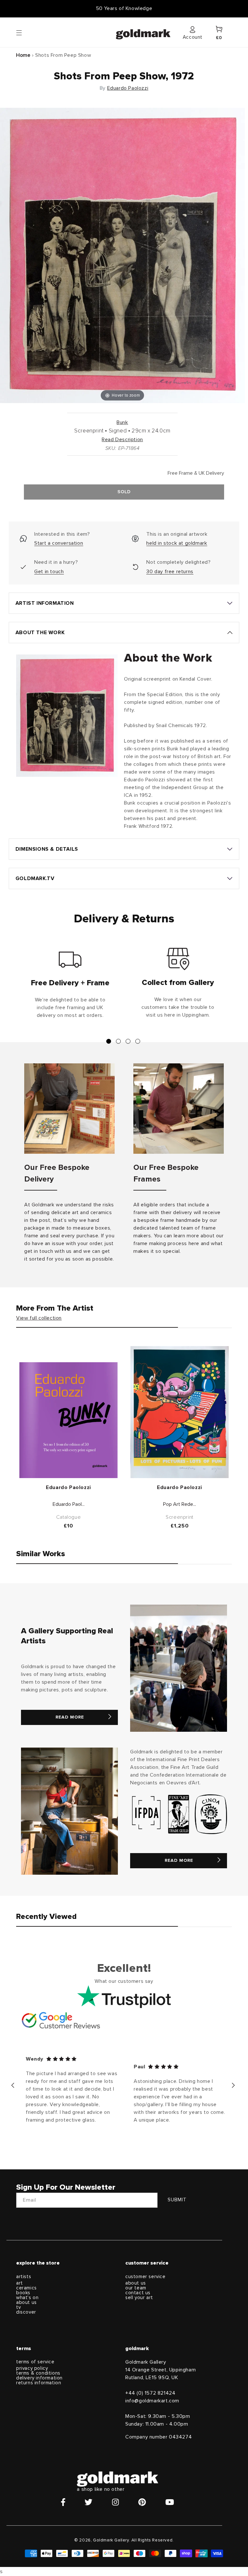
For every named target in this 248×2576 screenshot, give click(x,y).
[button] (25, 32)
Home (23, 55)
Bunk (122, 422)
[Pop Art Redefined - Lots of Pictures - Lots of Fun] (180, 1412)
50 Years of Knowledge (124, 8)
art (20, 2283)
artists (24, 2277)
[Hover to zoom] (122, 255)
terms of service (35, 2362)
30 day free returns (170, 572)
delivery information (39, 2378)
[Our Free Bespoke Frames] (179, 1109)
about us (26, 2302)
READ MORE (70, 1717)
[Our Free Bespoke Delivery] (69, 1109)
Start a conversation (59, 543)
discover (26, 2312)
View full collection (39, 1318)
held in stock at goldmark (177, 543)
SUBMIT (177, 2200)
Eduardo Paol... (69, 1504)
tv (18, 2307)
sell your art (139, 2298)
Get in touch (49, 572)
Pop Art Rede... (180, 1504)
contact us (138, 2293)
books (23, 2293)
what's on (27, 2298)
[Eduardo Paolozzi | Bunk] (68, 1420)
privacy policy (32, 2368)
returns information (39, 2383)
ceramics (26, 2288)
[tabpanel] (70, 986)
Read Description (122, 440)
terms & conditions (38, 2373)
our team (136, 2288)
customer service (145, 2277)
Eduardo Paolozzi (128, 88)
